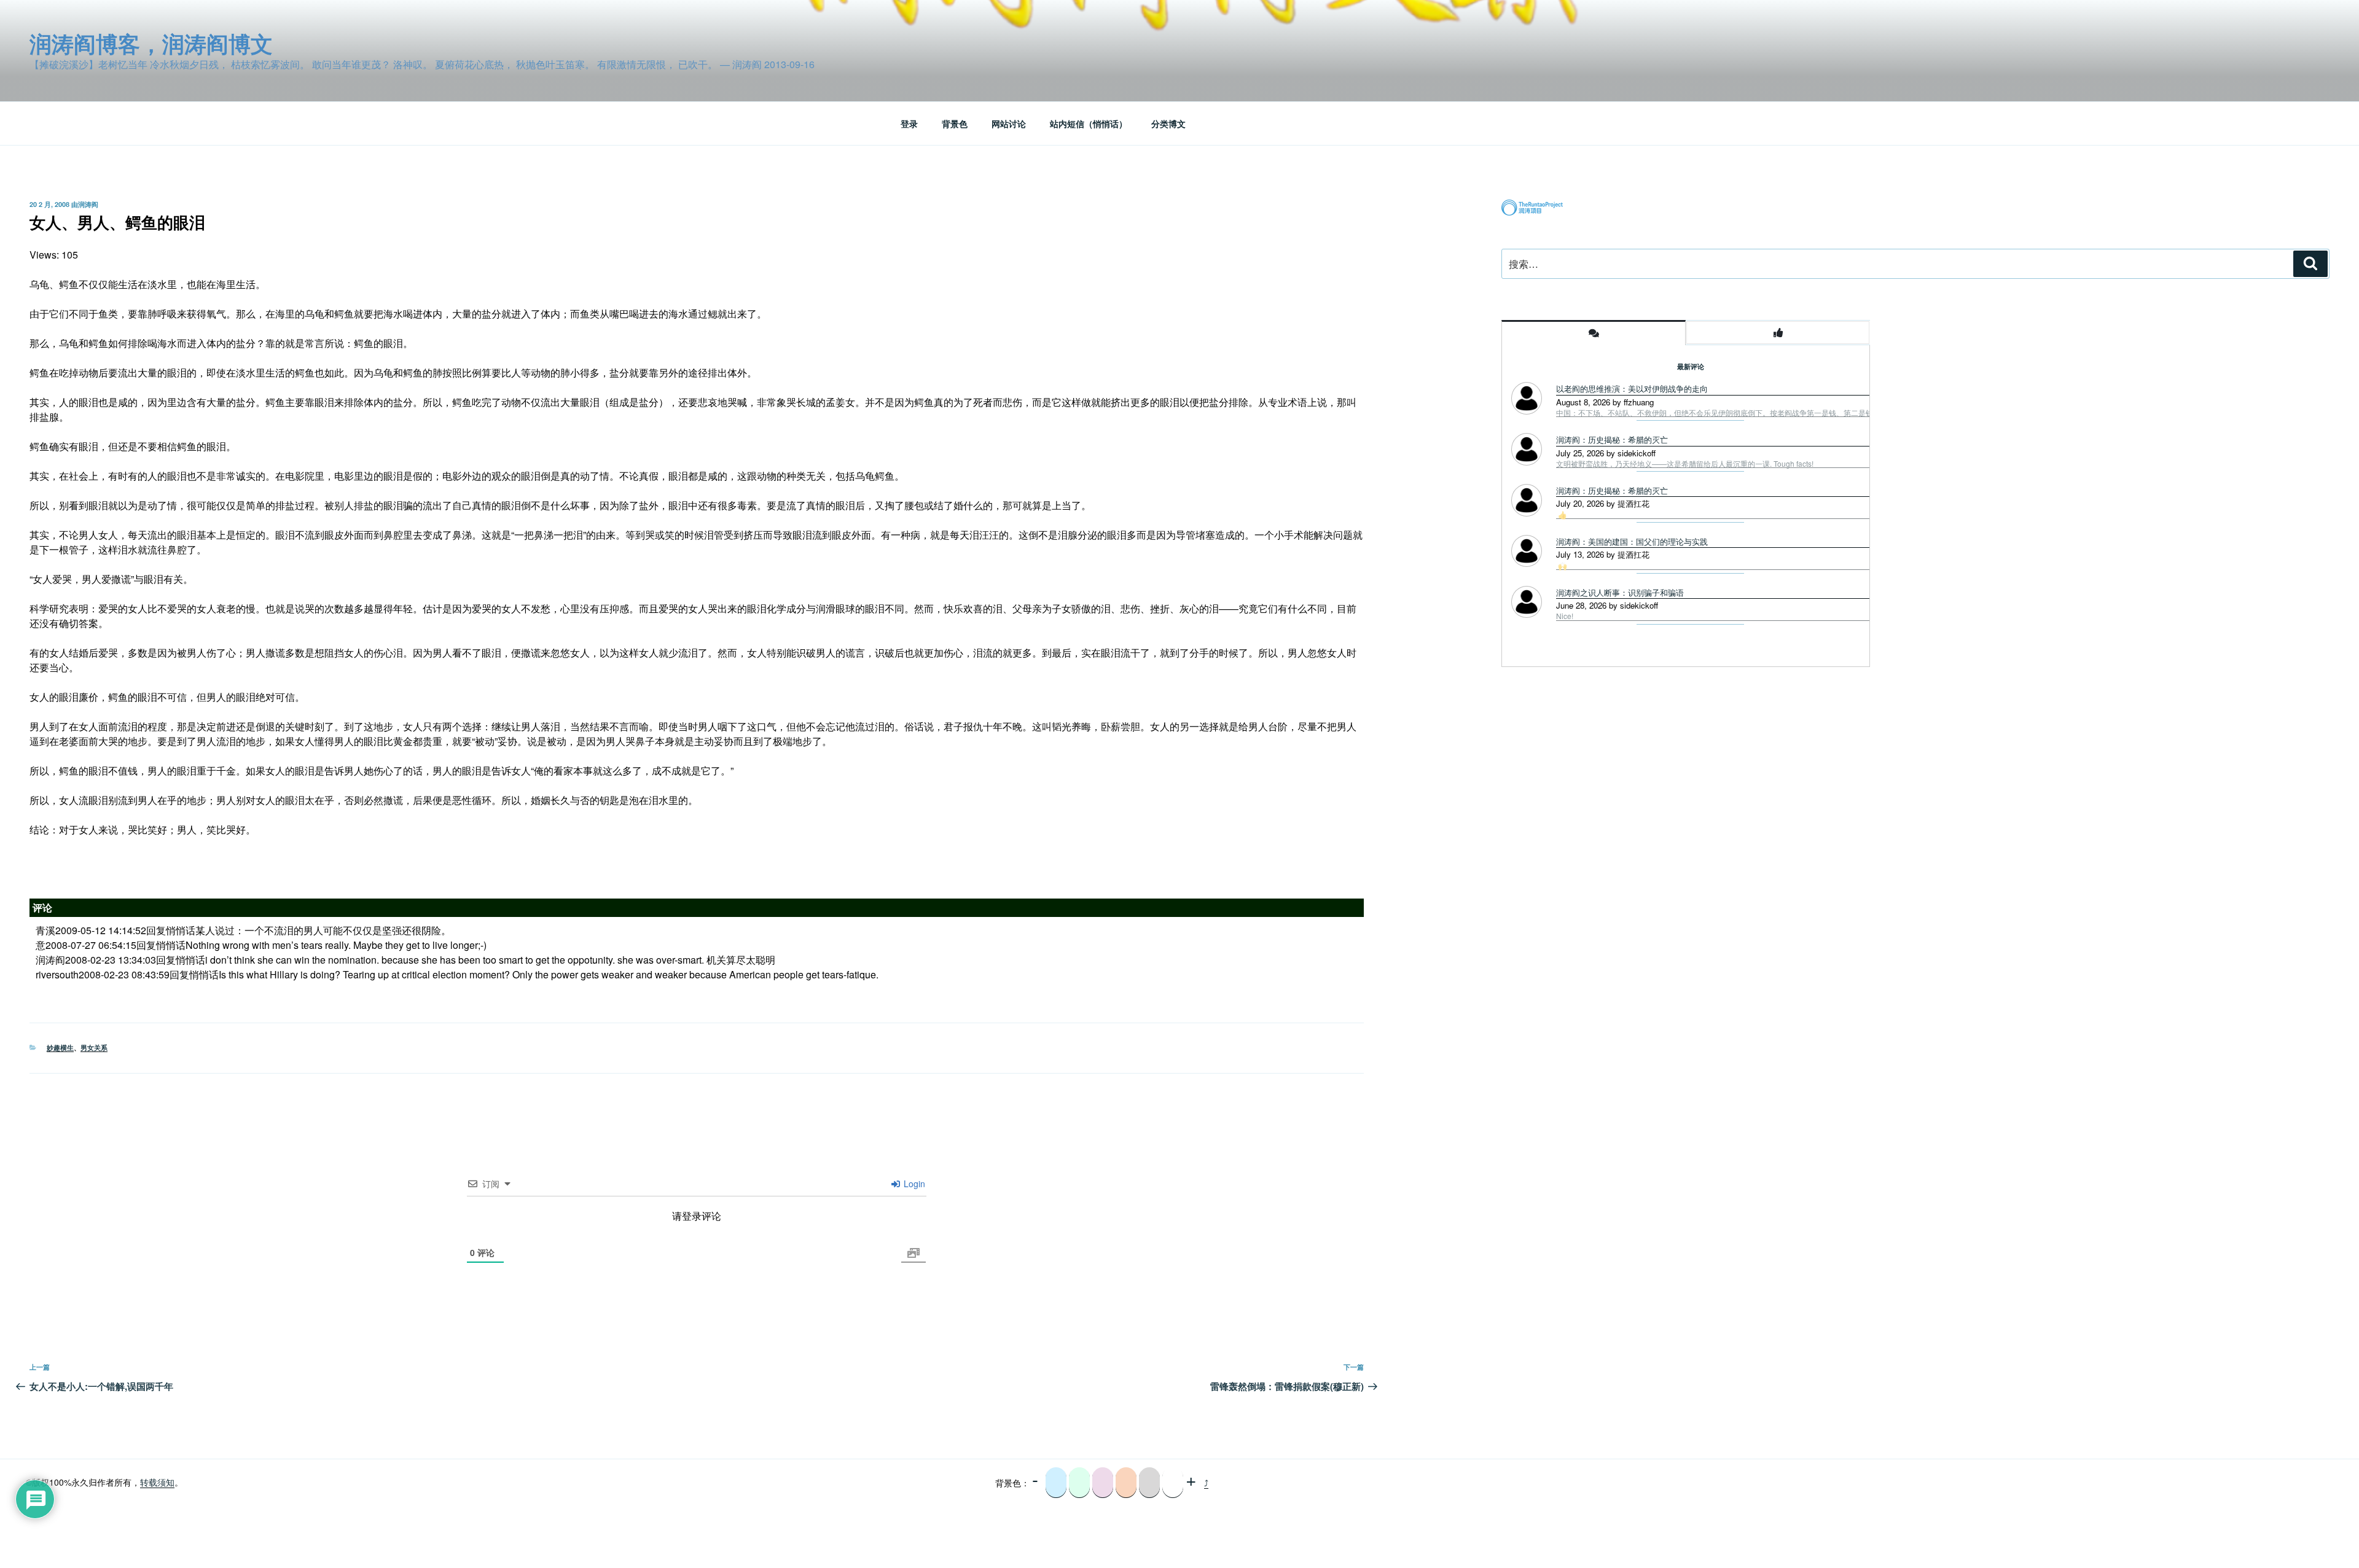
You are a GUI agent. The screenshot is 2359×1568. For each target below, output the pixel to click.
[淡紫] (1103, 1483)
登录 (909, 123)
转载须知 (157, 1482)
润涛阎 (88, 204)
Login (913, 1184)
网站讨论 (1009, 123)
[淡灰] (1149, 1483)
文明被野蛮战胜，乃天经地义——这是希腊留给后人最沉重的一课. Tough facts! (1685, 464)
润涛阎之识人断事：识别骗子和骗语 (1620, 592)
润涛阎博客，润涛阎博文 (151, 43)
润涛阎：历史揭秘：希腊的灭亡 (1612, 439)
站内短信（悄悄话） (1089, 123)
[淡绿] (1079, 1483)
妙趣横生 (60, 1047)
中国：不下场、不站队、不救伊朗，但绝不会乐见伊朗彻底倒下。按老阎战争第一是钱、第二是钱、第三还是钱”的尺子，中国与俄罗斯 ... (1778, 413)
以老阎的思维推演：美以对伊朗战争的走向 (1632, 388)
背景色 (955, 123)
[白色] (1173, 1483)
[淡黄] (1126, 1483)
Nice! (1565, 616)
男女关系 (94, 1047)
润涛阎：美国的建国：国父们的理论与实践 (1632, 541)
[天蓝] (1056, 1483)
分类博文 (1168, 123)
